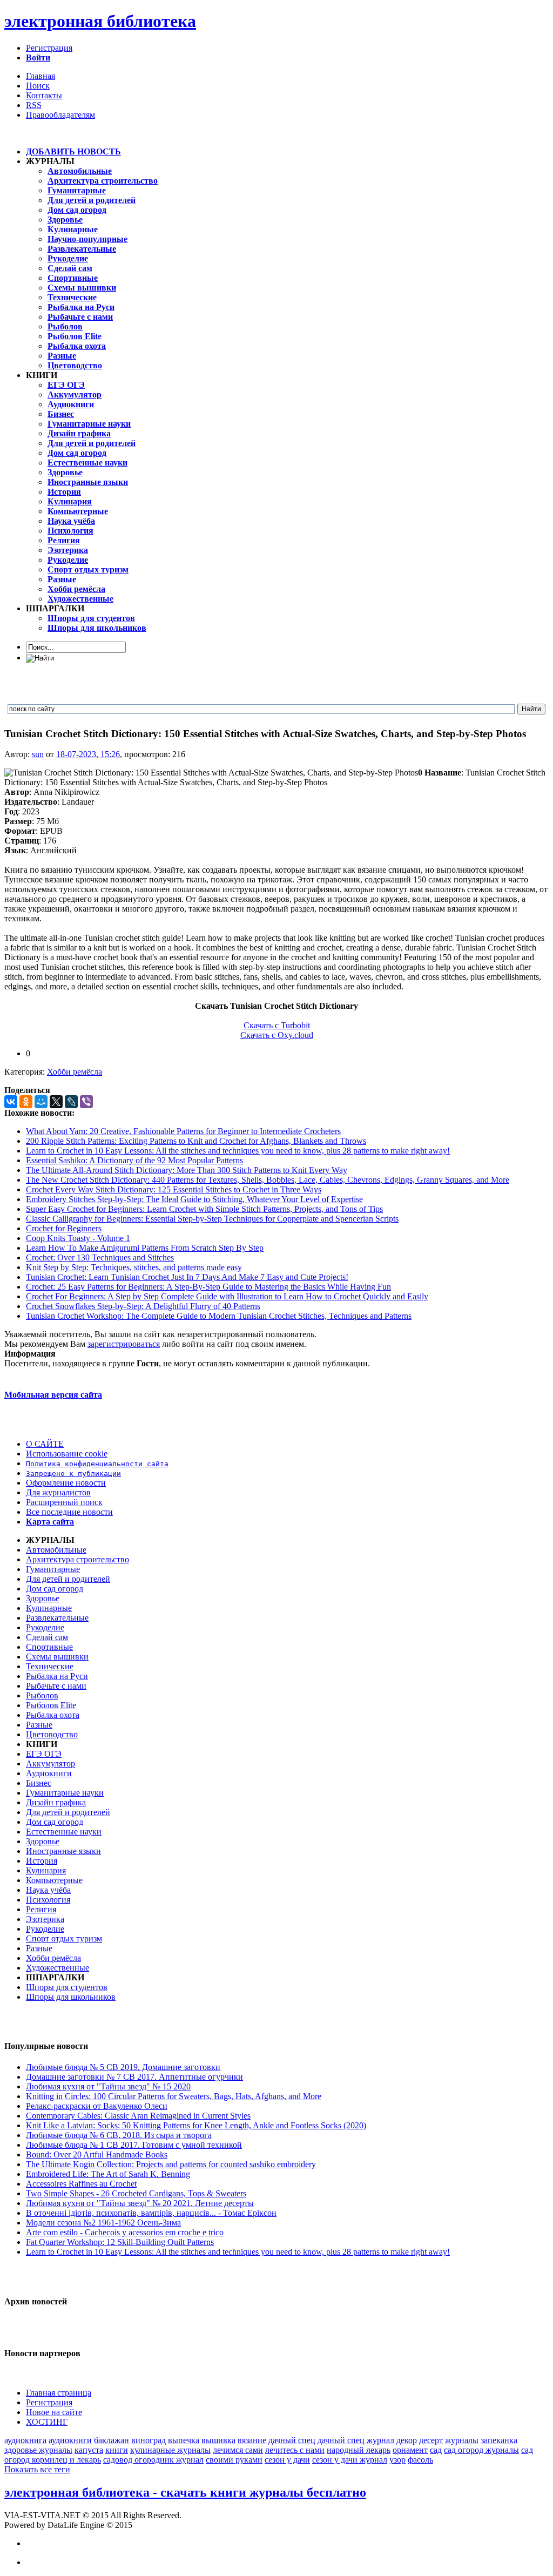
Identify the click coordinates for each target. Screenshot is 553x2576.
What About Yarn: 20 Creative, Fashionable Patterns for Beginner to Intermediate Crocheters (183, 1131)
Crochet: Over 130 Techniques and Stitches (100, 1257)
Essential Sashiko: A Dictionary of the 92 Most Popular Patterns (134, 1160)
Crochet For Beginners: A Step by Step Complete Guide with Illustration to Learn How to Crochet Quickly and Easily (227, 1296)
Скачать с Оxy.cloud (277, 1035)
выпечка (184, 2440)
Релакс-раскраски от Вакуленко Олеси (97, 2106)
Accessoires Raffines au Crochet (81, 2184)
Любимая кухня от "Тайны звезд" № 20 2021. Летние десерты (140, 2203)
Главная (41, 76)
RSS (34, 105)
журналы (462, 2440)
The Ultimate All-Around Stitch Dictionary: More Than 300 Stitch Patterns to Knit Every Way (187, 1170)
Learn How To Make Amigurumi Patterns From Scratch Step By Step (145, 1248)
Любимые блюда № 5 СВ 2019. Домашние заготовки (123, 2067)
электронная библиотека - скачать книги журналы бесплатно (185, 2492)
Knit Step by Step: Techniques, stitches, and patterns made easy (134, 1267)
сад (436, 2450)
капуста (89, 2450)
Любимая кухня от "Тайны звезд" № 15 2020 (108, 2086)
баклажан (112, 2440)
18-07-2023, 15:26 (88, 754)
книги (117, 2450)
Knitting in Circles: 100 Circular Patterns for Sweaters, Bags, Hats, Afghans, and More (174, 2096)
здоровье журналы (38, 2450)
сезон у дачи (287, 2460)
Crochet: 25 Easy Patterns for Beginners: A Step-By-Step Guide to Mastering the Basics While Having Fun (208, 1287)
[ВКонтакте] (11, 1102)
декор (407, 2440)
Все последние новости (69, 1512)
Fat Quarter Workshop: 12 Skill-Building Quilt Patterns (120, 2242)
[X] (56, 1102)
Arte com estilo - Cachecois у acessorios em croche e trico (125, 2232)
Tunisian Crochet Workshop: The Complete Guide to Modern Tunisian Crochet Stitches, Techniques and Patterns (219, 1316)
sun (38, 754)
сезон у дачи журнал (350, 2460)
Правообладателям (60, 115)
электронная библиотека (100, 21)
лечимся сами (238, 2450)
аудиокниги (70, 2440)
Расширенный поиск (64, 1502)
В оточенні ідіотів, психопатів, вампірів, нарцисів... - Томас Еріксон (151, 2213)
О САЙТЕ (45, 1444)
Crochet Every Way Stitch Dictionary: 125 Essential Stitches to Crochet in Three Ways (174, 1189)
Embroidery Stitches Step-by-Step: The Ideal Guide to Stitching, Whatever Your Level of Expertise (194, 1199)
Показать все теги (37, 2469)
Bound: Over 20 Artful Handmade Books (97, 2154)
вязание (252, 2440)
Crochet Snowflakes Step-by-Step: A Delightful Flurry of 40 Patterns (143, 1306)
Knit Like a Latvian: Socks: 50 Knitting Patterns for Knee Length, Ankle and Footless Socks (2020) (196, 2125)
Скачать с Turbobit (277, 1025)
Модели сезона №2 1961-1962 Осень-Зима (103, 2223)
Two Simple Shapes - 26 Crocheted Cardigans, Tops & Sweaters (136, 2193)
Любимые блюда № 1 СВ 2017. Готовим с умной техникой (134, 2145)
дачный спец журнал (356, 2440)
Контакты (44, 95)
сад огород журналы (481, 2450)
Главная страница (59, 2393)
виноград (149, 2440)
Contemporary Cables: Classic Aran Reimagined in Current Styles (138, 2116)
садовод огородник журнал (153, 2460)
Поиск (38, 86)
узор (397, 2460)
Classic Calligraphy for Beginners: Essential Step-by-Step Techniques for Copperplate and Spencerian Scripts (212, 1219)
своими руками (234, 2460)
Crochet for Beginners (64, 1228)
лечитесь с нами (295, 2450)
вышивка (218, 2440)
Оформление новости (66, 1483)
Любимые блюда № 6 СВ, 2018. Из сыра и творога (119, 2135)
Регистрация (49, 48)
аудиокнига (25, 2440)
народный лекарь (359, 2450)
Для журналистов (58, 1492)
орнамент (410, 2450)
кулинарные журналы (170, 2450)
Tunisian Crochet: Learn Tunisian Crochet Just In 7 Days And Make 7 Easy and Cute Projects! (187, 1277)
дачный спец (292, 2440)
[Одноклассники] (26, 1102)
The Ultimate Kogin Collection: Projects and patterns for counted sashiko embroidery (171, 2164)
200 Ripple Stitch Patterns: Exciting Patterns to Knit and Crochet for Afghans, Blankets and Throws (196, 1141)
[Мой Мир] (41, 1102)
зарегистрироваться (124, 1344)
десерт (431, 2440)
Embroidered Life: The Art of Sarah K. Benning (108, 2174)
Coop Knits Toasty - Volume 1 (78, 1238)
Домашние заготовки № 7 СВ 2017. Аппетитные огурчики (134, 2077)
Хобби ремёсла (75, 1072)
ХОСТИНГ (47, 2422)
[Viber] (86, 1102)
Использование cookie (67, 1454)
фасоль (420, 2460)
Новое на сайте (54, 2412)
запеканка (499, 2440)
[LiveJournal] (71, 1102)
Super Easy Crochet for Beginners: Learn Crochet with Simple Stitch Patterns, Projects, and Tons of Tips (204, 1209)
